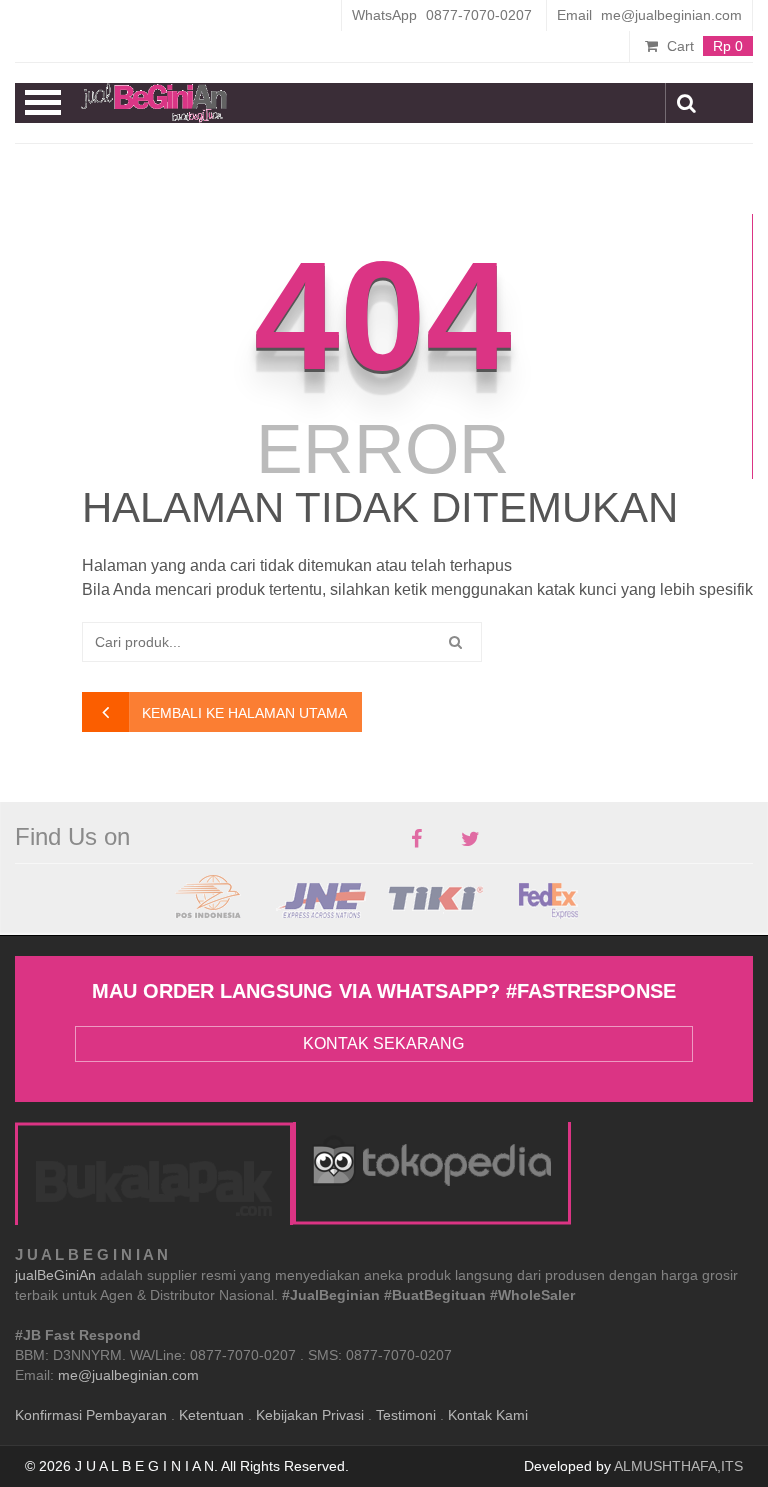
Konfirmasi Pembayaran (91, 1415)
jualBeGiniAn (55, 1275)
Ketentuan (211, 1415)
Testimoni (406, 1415)
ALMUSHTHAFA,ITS (678, 1466)
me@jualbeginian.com (128, 1375)
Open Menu (43, 103)
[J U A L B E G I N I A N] (154, 103)
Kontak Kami (488, 1415)
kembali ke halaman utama (244, 713)
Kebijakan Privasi (310, 1415)
